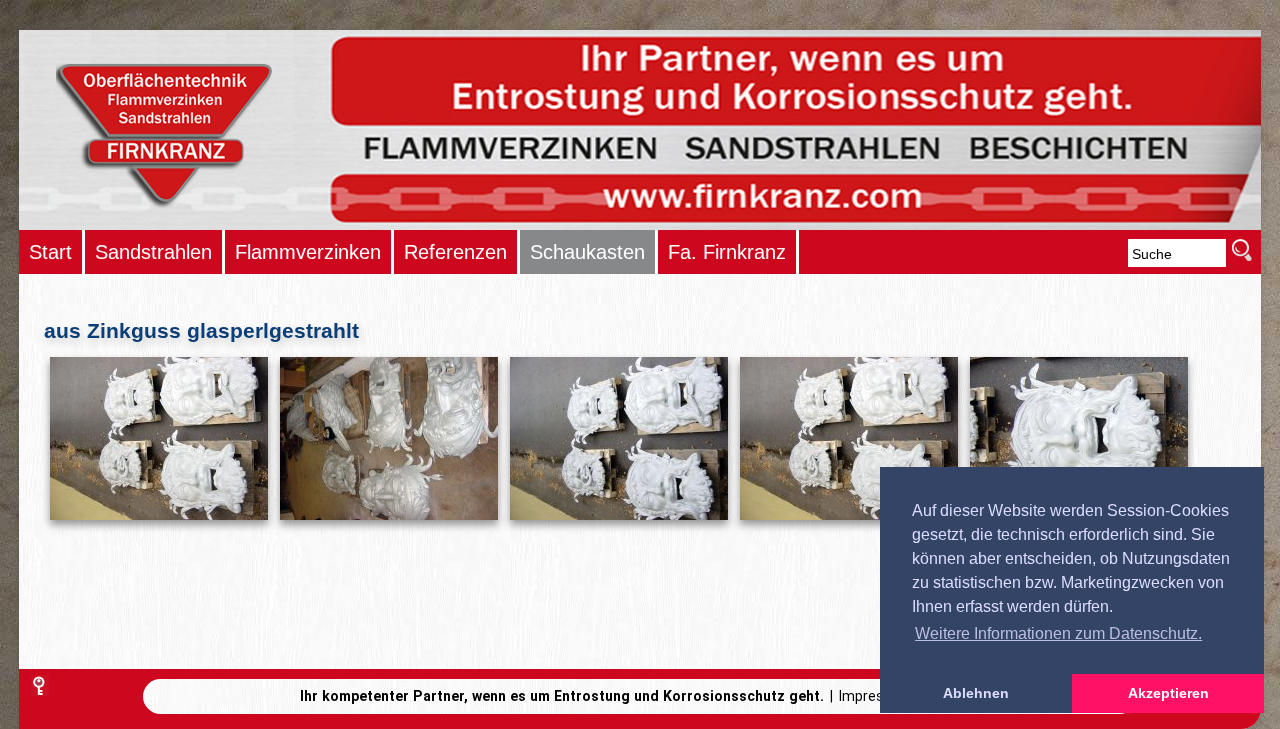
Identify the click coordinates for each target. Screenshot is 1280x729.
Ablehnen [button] (976, 693)
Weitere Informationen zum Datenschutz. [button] (1058, 633)
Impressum (876, 696)
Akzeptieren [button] (1168, 693)
